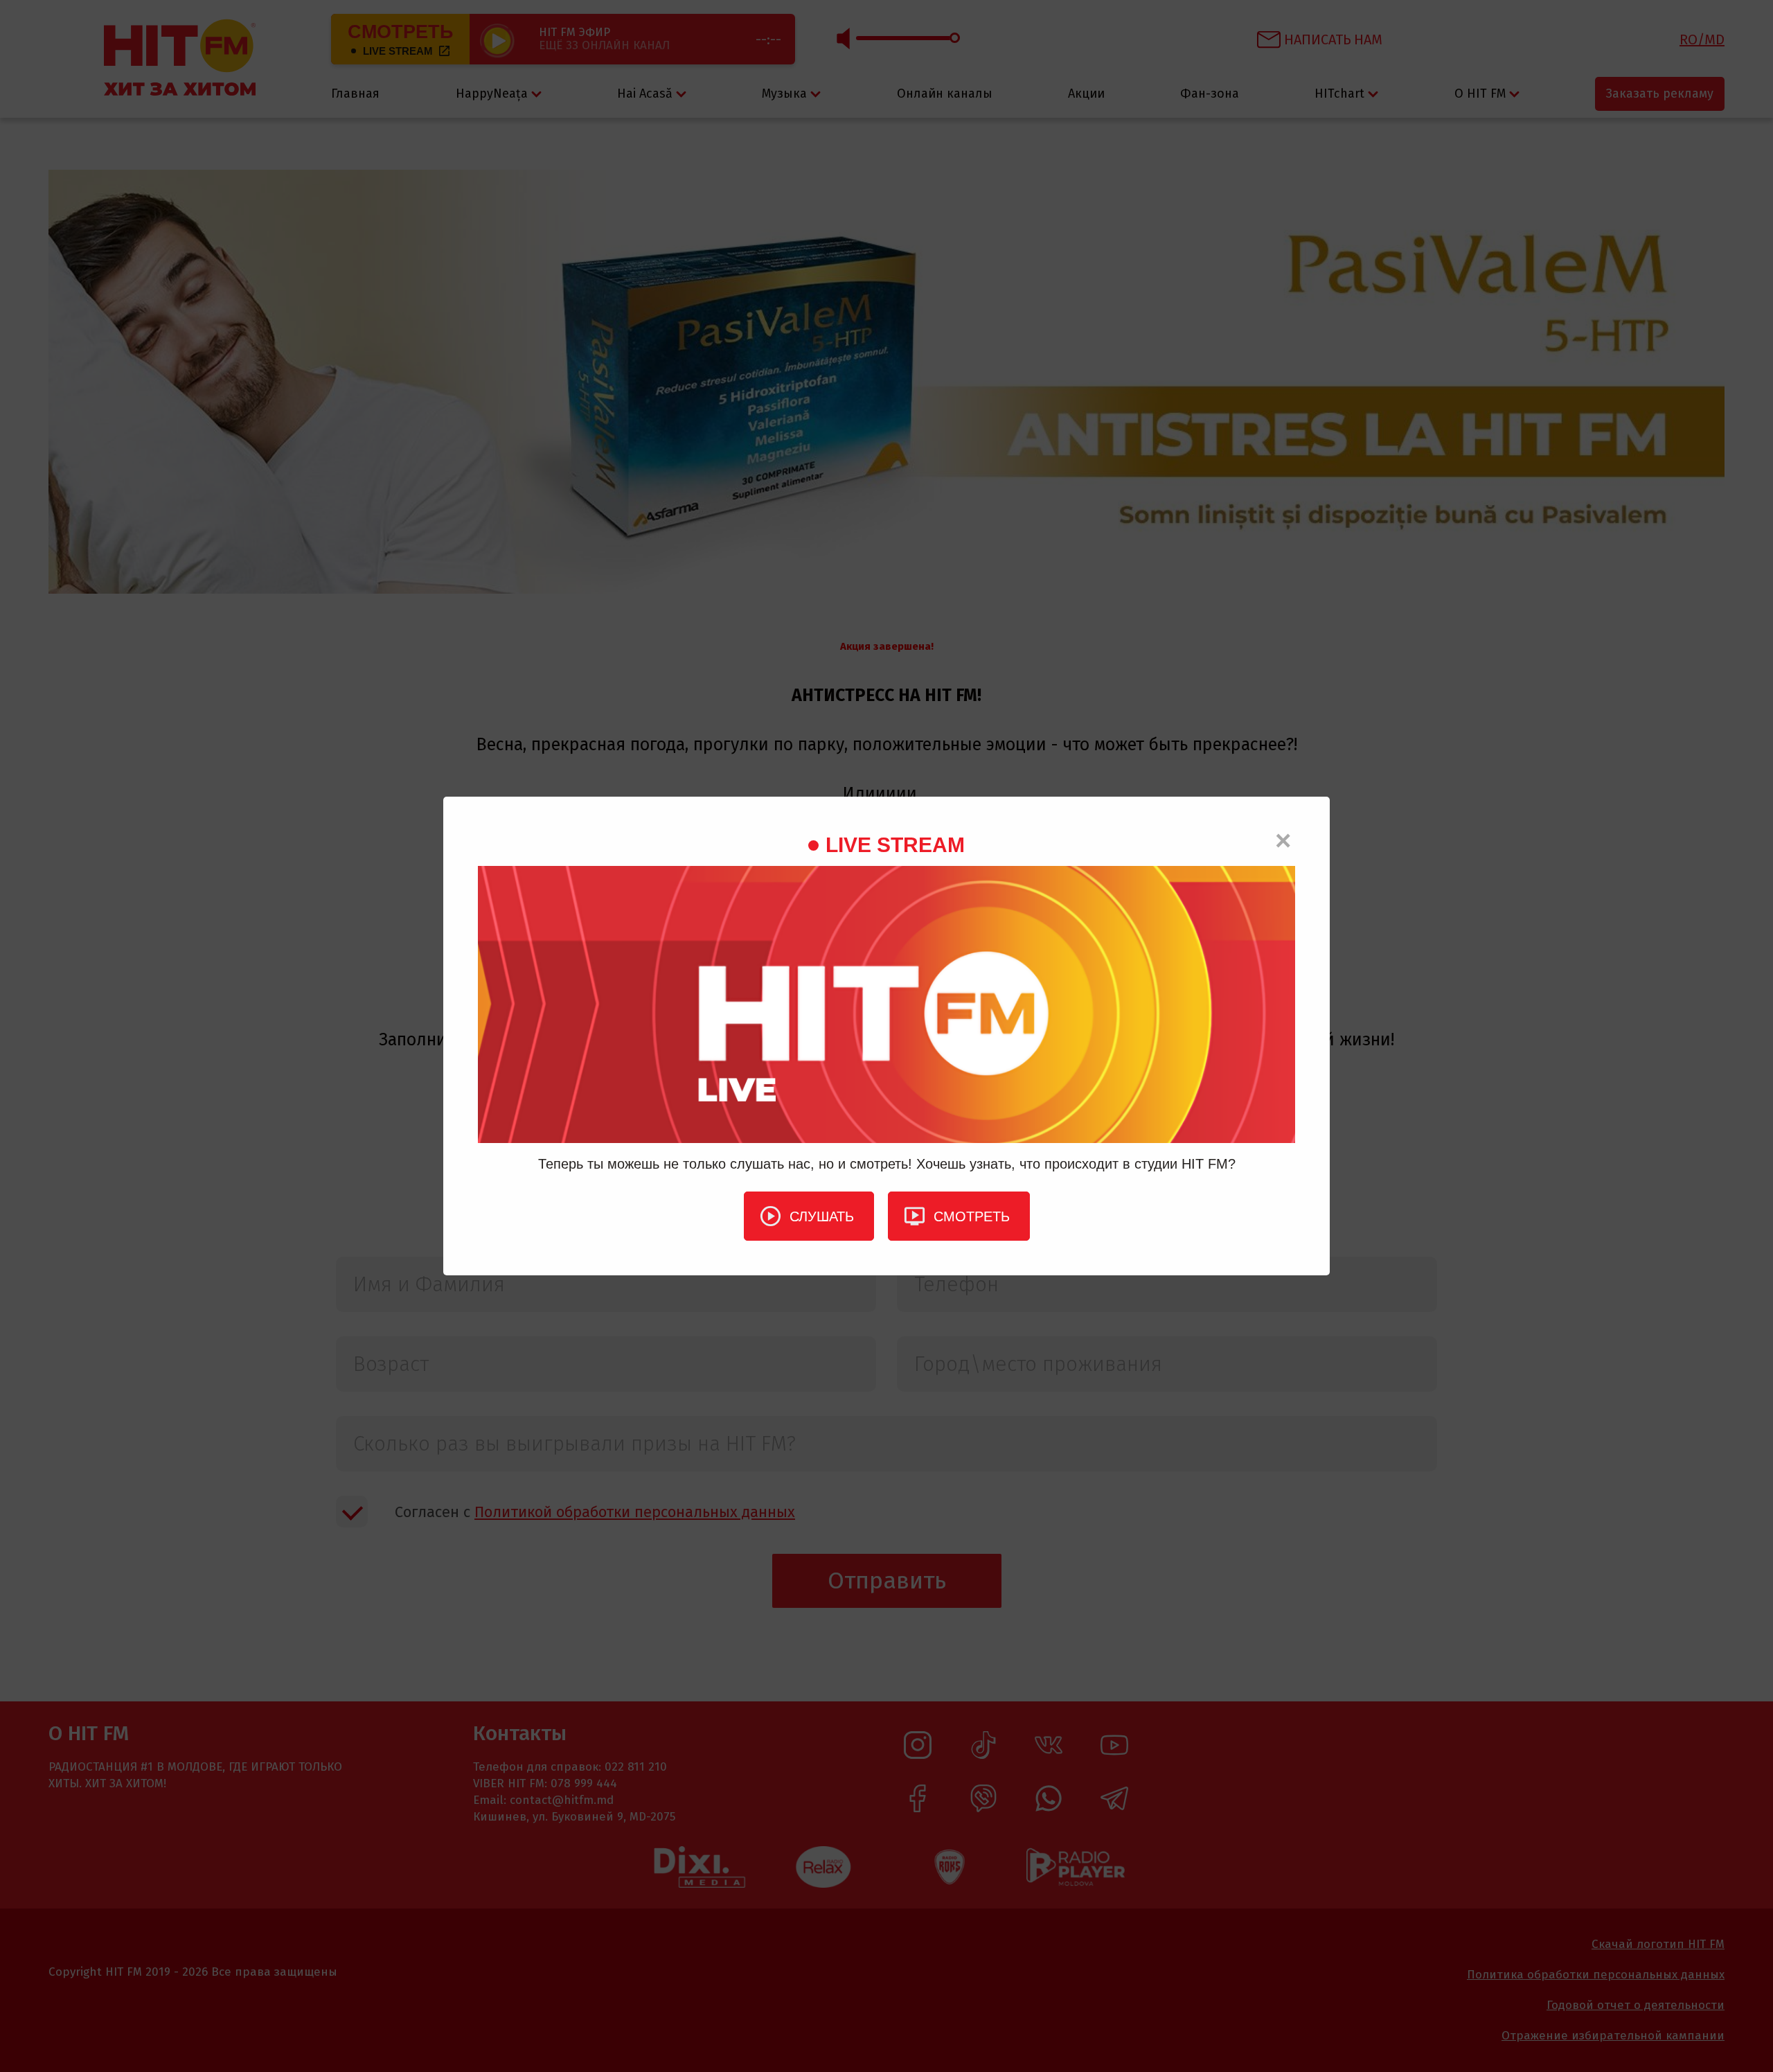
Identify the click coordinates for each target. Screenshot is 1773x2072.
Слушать (822, 1216)
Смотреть (972, 1216)
